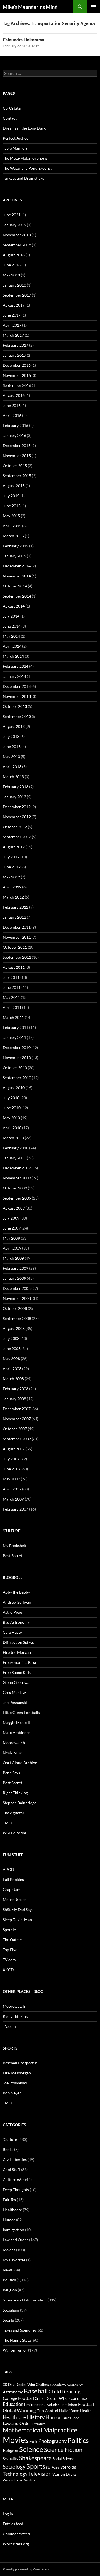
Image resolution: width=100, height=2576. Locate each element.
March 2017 (13, 335)
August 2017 (14, 305)
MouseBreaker (15, 1899)
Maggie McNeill (16, 1722)
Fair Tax (9, 2200)
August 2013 (14, 726)
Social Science (63, 2459)
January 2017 (14, 355)
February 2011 (16, 1027)
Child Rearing (65, 2391)
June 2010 (12, 1108)
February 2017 (16, 345)
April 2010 (12, 1128)
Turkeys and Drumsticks (23, 178)
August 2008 (14, 1328)
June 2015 (12, 506)
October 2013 (15, 706)
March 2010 (13, 1138)
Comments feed (16, 2534)
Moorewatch (14, 1743)
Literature (39, 2424)
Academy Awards (65, 2385)
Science (31, 2449)
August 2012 (14, 847)
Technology (15, 2474)
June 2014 (12, 626)
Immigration (13, 2230)
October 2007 (15, 1429)
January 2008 (14, 1399)
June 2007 (12, 1469)
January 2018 (14, 285)
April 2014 (12, 646)
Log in (8, 2514)
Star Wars (53, 2467)
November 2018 (17, 235)
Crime (40, 2398)
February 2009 (16, 1268)
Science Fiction (63, 2450)
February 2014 (16, 666)
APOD (8, 1869)
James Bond (71, 2418)
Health (86, 2411)
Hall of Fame (69, 2411)
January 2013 (14, 797)
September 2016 (17, 385)
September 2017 (17, 295)
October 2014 (15, 586)
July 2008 (11, 1338)
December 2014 (17, 566)
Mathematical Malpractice (40, 2430)
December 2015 (17, 445)
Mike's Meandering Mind (30, 7)
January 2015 (14, 556)
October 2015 (15, 466)
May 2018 (11, 275)
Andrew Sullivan (17, 1602)
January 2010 (14, 1158)
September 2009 (17, 1198)
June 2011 (12, 987)
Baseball (36, 2391)
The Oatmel (13, 1940)
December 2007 (17, 1409)
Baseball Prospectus (20, 2063)
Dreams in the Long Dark (24, 128)
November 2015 (17, 456)
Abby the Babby (16, 1592)
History (36, 2417)
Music (33, 2442)
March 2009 (13, 1258)
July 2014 (11, 616)
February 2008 (16, 1389)
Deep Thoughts (16, 2190)
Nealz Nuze (12, 1753)
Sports (8, 2320)
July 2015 (11, 496)
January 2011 (14, 1037)
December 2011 (17, 927)
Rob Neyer (12, 2093)
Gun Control (47, 2411)
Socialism (11, 2310)
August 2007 (14, 1449)
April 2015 (12, 526)
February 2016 (16, 425)
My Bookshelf (15, 1546)
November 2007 (17, 1419)
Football (86, 2404)
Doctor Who (56, 2398)
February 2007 (16, 1509)
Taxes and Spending (19, 2330)
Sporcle (9, 1930)
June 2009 (12, 1228)
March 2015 (13, 536)
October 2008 (15, 1308)
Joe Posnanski (15, 1702)
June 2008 (12, 1348)
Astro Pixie (12, 1612)
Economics (78, 2398)
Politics (9, 2280)
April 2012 (12, 887)
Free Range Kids (17, 1672)
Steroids (68, 2467)
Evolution (53, 2405)
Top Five (10, 1950)
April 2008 (12, 1369)
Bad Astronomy (16, 1622)
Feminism (69, 2404)
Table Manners (15, 148)
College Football (18, 2398)
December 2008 (17, 1288)
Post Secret (12, 1556)
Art (81, 2385)
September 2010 (17, 1078)
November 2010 (17, 1058)
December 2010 (17, 1047)
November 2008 (17, 1298)
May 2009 (11, 1238)
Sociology (14, 2467)
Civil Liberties (15, 2159)
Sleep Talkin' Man (17, 1920)
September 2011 (17, 957)
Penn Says (11, 1773)
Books (8, 2149)
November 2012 (17, 817)
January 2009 (14, 1278)
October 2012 (15, 827)
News (8, 2270)
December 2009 (17, 1168)
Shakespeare (35, 2458)
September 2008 (17, 1318)
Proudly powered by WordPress (26, 2569)
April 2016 (12, 415)
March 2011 (13, 1017)
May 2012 (11, 877)
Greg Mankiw (14, 1692)
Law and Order (16, 2240)
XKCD (8, 1970)
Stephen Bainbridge (20, 1803)
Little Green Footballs (21, 1712)
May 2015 (11, 516)
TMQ (7, 1823)
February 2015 (16, 546)
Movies (9, 2250)
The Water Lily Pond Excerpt (27, 168)
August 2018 (14, 255)
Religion (10, 2290)
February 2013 (16, 787)
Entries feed (13, 2524)
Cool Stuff (12, 2170)
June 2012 (12, 867)
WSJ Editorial (14, 1833)
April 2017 (12, 325)
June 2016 (12, 405)
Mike (36, 46)
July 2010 (11, 1098)
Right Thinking (15, 1793)
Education (13, 2404)
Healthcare (12, 2210)
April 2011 (12, 1007)
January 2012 (14, 917)
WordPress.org (16, 2544)
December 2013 (17, 686)
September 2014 (17, 596)
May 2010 (11, 1118)
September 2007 (17, 1439)
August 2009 (14, 1208)
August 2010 (14, 1088)
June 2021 (12, 215)
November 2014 (17, 576)
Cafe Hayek (13, 1632)
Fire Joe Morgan (17, 1652)
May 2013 (11, 757)
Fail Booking (13, 1879)
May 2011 (11, 997)
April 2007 (12, 1489)
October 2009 (15, 1188)
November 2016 (17, 375)
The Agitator (14, 1813)
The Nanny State (17, 2340)
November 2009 (17, 1178)
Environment (34, 2405)
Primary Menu (93, 7)
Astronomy (13, 2392)
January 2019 (14, 225)
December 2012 (17, 807)
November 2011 (17, 937)
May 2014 (11, 636)
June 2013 (12, 746)
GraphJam (12, 1889)
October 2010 (15, 1068)
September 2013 (17, 716)
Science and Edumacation (25, 2300)
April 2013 (12, 767)
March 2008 (13, 1379)
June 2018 (12, 265)
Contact (10, 118)
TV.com (9, 1960)
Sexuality (11, 2459)
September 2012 (17, 837)
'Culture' (10, 2139)
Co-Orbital (12, 108)
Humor (9, 2220)
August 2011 (14, 967)
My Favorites (14, 2260)
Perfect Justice (16, 138)
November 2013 (17, 696)
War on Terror (15, 2350)
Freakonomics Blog (19, 1662)
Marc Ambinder (17, 1733)
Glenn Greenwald (18, 1682)
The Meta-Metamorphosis (25, 158)
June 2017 (12, 315)
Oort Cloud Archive (20, 1763)
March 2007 (13, 1499)
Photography (52, 2441)
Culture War (13, 2180)
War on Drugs (64, 2474)
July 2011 (11, 977)
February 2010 (16, 1148)
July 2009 (11, 1218)
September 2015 (17, 476)
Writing (30, 2480)
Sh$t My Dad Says (18, 1909)
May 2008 (11, 1359)
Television (40, 2474)
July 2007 (11, 1459)
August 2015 (14, 486)
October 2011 (15, 947)
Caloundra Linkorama (23, 40)
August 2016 (14, 395)
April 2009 (12, 1248)
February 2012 (16, 907)
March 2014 (13, 656)
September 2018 (17, 245)
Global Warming (19, 2410)
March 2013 (13, 777)
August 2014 (14, 606)
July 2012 (11, 857)
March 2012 (13, 897)
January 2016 (14, 435)
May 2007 (11, 1479)
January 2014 (14, 676)
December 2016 (17, 365)
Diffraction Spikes (18, 1642)
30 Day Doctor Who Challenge (27, 2385)
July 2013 (11, 736)
